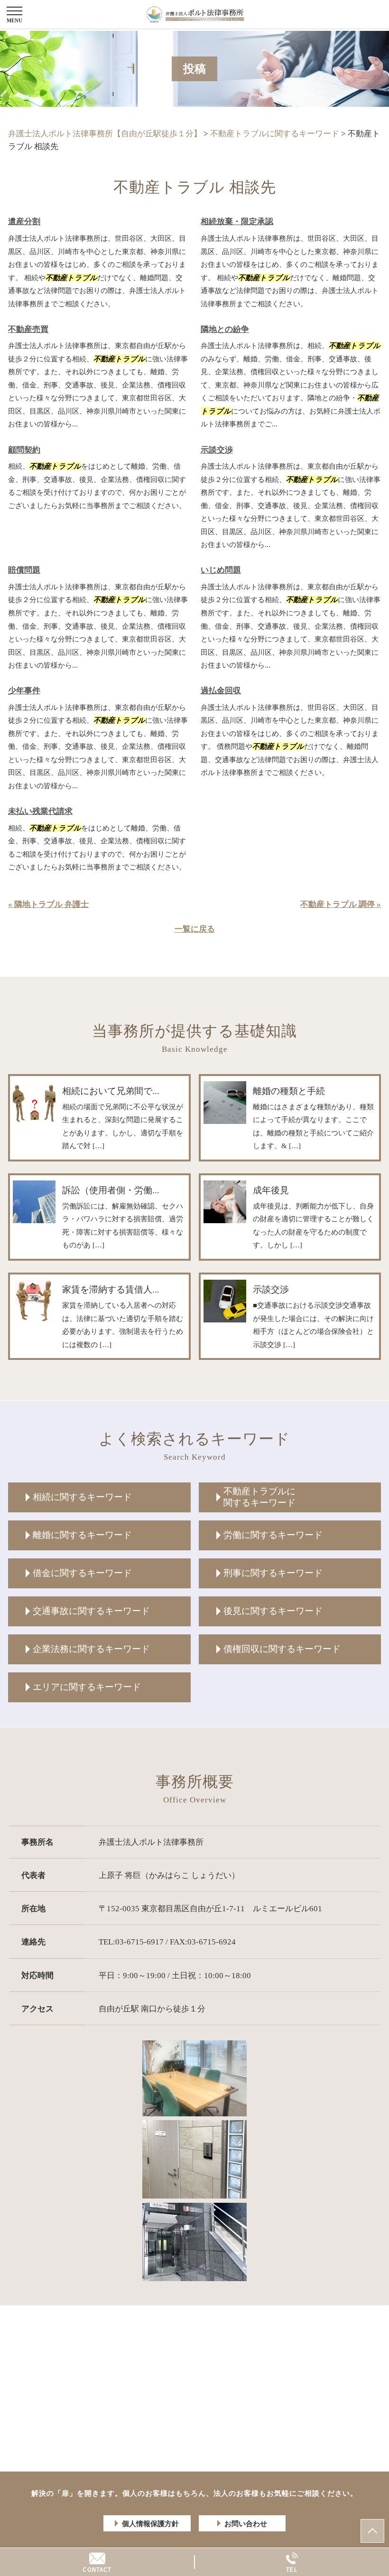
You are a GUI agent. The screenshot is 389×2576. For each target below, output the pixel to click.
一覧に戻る (195, 929)
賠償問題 (24, 570)
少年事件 (24, 691)
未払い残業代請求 (40, 811)
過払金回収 (221, 691)
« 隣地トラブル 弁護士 (48, 904)
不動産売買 (28, 329)
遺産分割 (24, 222)
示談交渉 (217, 450)
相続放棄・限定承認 (237, 222)
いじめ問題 (221, 570)
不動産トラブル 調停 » (341, 904)
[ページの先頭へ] (372, 2531)
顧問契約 (24, 450)
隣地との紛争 (225, 329)
